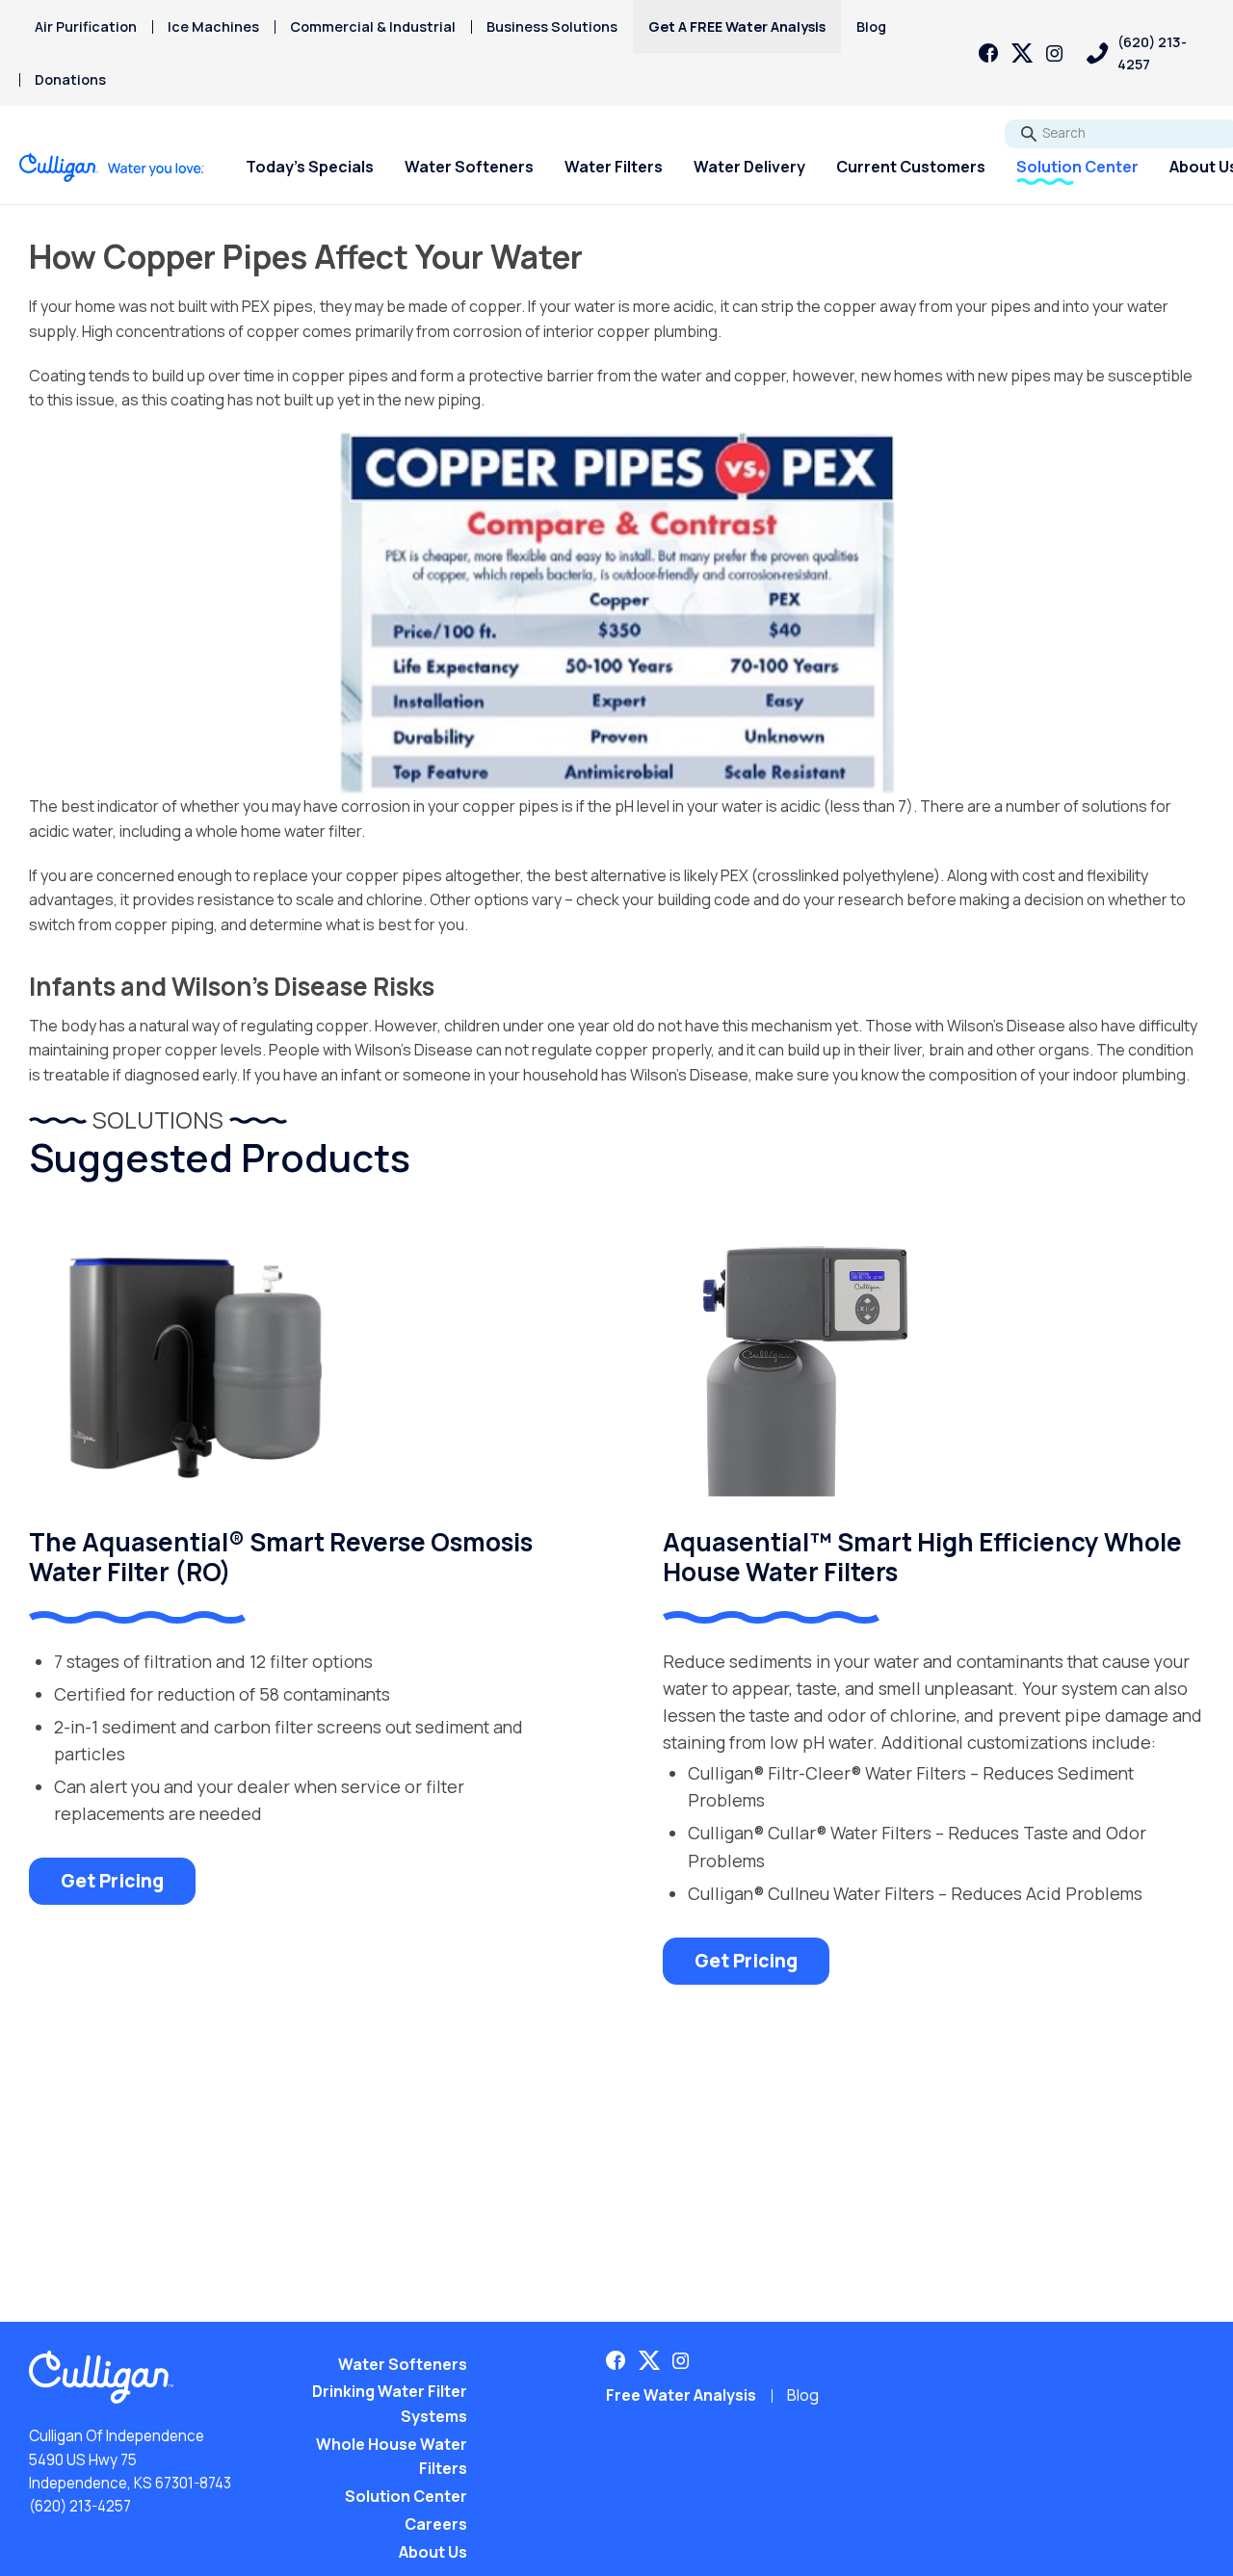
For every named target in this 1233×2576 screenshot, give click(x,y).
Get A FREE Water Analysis (737, 26)
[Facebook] (988, 53)
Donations (70, 79)
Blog (871, 26)
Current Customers (911, 167)
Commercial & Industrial (373, 26)
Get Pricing (112, 1881)
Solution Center (1077, 167)
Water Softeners (469, 167)
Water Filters (614, 167)
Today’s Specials (310, 167)
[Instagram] (1055, 53)
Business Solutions (552, 26)
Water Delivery (749, 167)
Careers (436, 2524)
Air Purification (86, 26)
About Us (433, 2552)
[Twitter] (1022, 53)
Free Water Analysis (681, 2395)
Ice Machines (213, 26)
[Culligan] (112, 168)
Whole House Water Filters (392, 2457)
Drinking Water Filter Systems (390, 2404)
